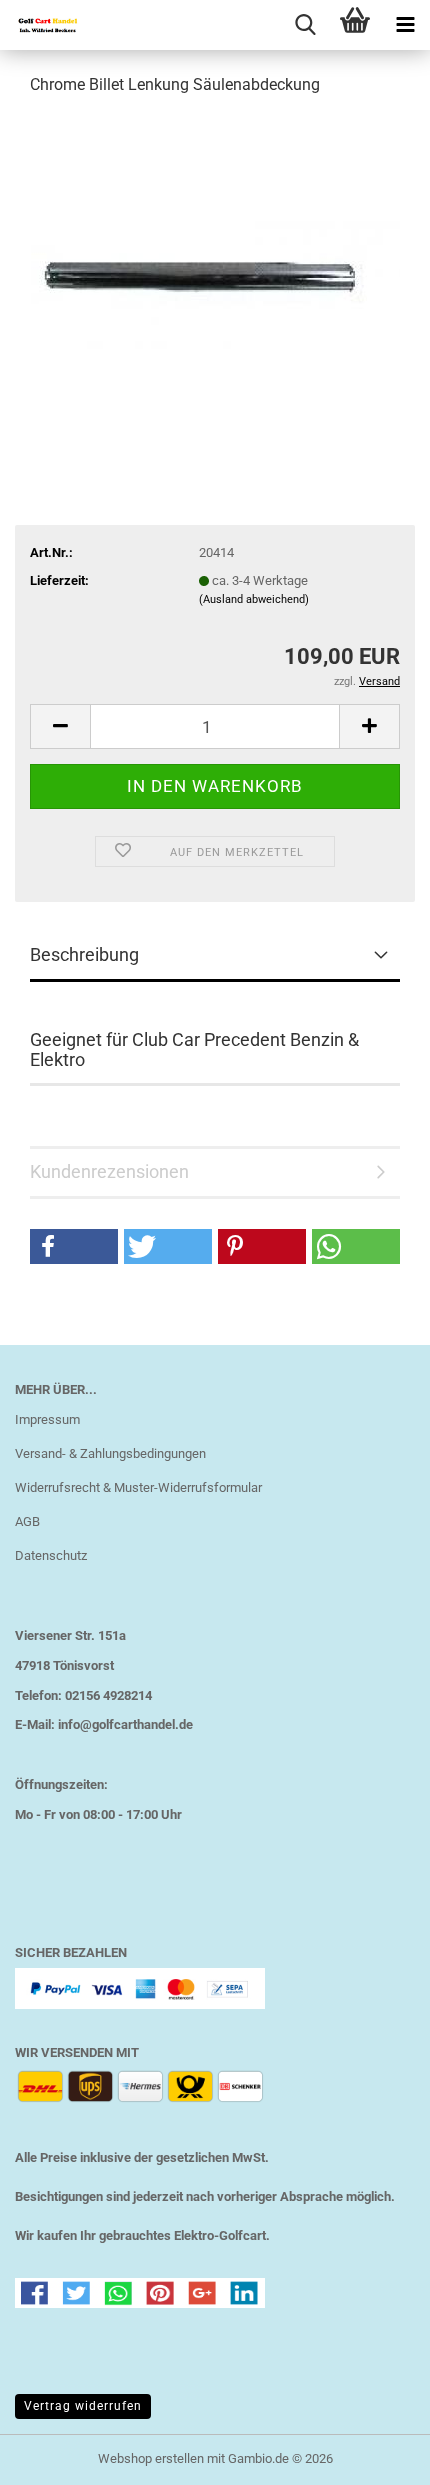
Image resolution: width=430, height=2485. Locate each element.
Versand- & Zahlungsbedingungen (110, 1453)
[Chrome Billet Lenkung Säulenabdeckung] (215, 263)
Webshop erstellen (151, 2458)
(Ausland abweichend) (254, 599)
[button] (60, 726)
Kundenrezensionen (109, 1171)
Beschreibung (84, 954)
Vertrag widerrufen (83, 2406)
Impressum (47, 1419)
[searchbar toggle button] (305, 25)
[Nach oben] (375, 2455)
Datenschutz (51, 1555)
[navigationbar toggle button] (405, 25)
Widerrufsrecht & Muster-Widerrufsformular (138, 1487)
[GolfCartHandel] (40, 25)
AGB (27, 1521)
